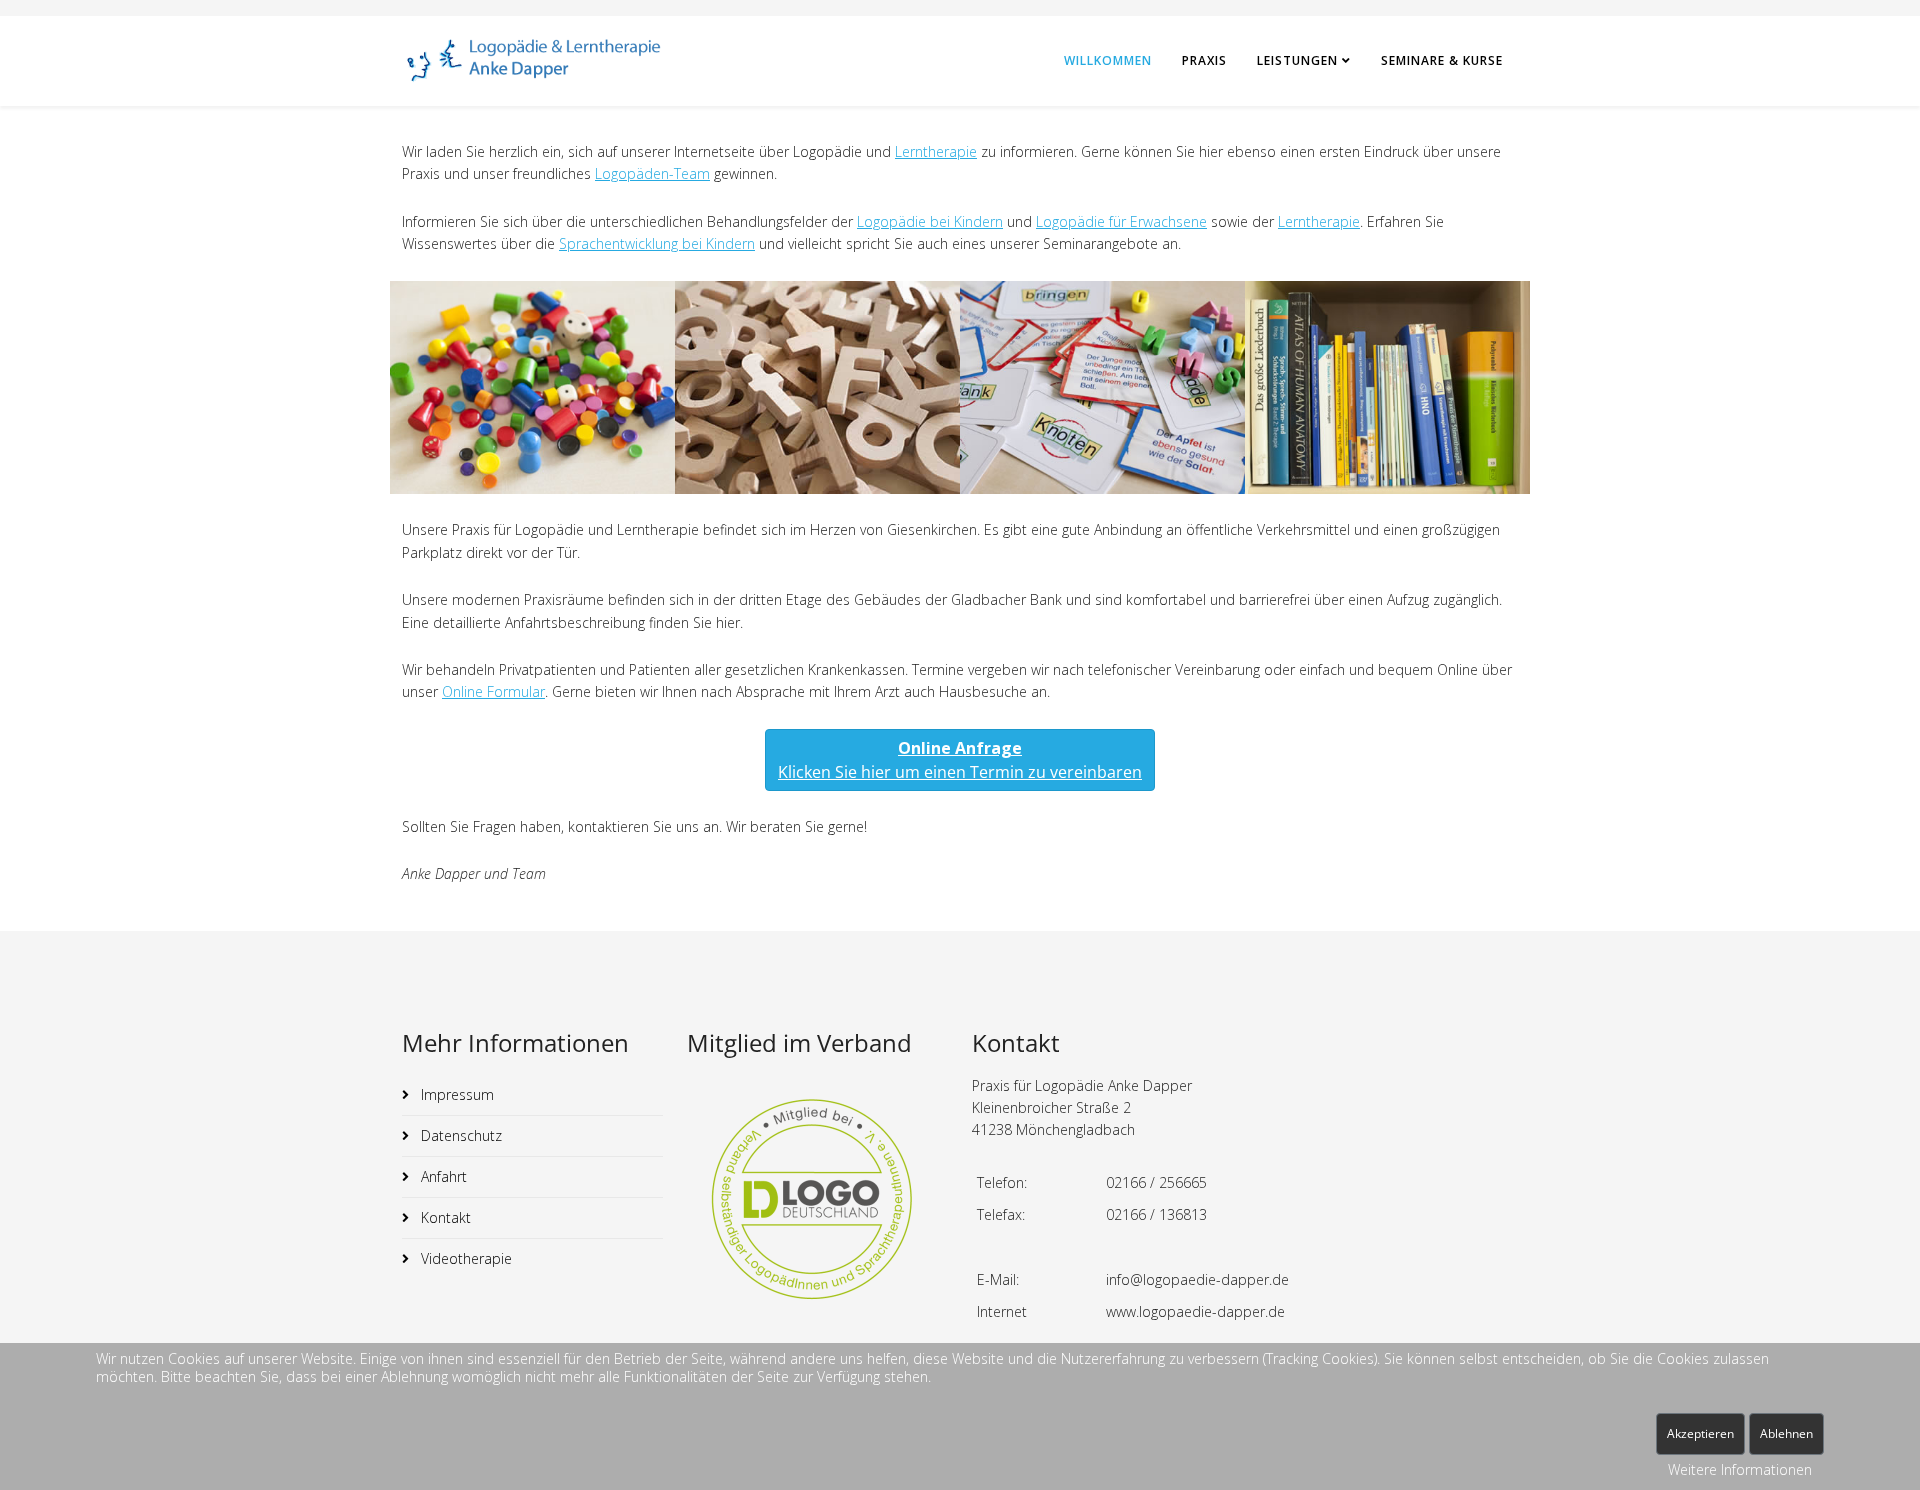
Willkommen (1108, 60)
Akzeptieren (1700, 1433)
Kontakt (444, 1217)
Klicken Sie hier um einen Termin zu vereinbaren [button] (960, 760)
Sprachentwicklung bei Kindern (657, 243)
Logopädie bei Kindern (930, 221)
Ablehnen (1786, 1433)
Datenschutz (459, 1135)
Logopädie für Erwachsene (1121, 221)
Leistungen (1297, 60)
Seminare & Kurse (1442, 60)
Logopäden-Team (652, 173)
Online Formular (493, 691)
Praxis (1204, 60)
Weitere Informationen (1740, 1469)
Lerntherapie (936, 151)
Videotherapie (464, 1258)
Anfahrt (442, 1176)
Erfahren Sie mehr (532, 436)
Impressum (455, 1094)
